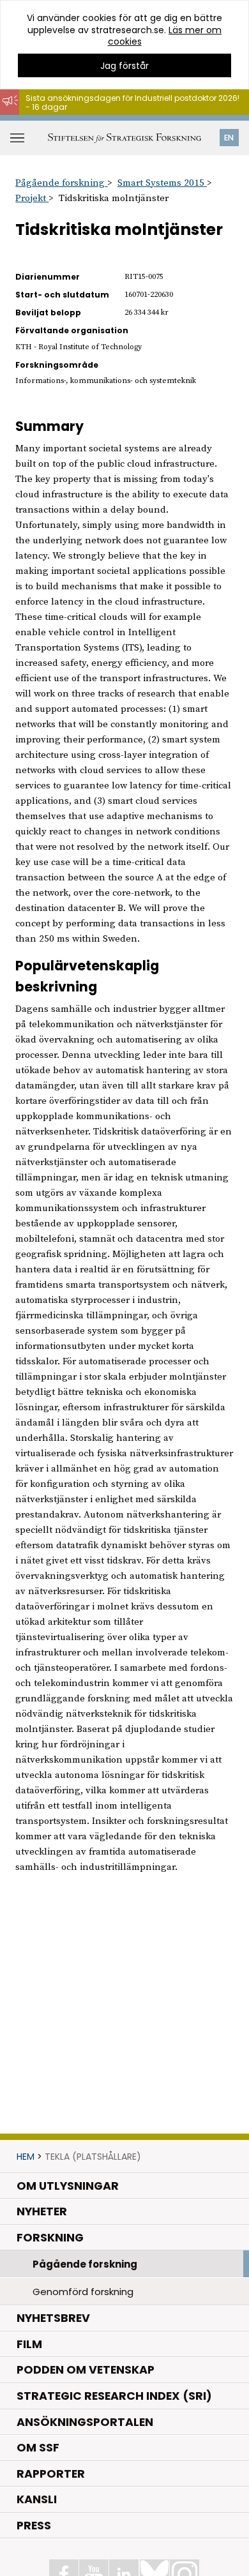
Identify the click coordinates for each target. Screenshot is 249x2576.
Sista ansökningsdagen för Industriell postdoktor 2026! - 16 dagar (132, 102)
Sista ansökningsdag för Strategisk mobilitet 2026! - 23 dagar (133, 121)
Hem (26, 2157)
